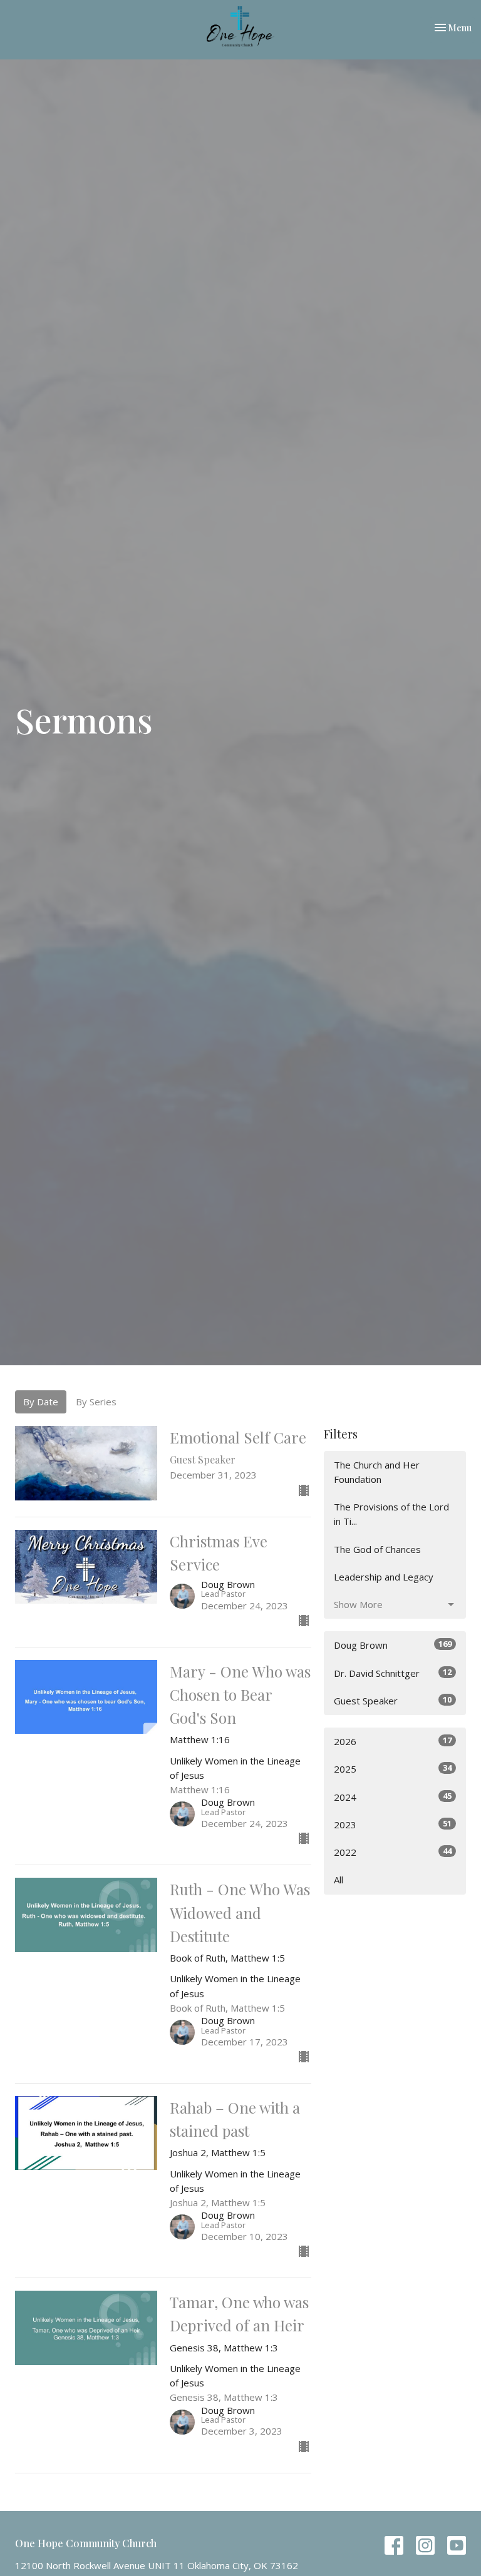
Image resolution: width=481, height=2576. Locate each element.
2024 (393, 1797)
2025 (393, 1769)
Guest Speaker (393, 1700)
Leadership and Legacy (384, 1577)
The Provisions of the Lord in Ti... (391, 1514)
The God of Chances (377, 1549)
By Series (96, 1402)
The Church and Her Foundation (377, 1472)
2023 (393, 1824)
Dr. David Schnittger (393, 1673)
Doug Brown (393, 1645)
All (339, 1880)
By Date (41, 1402)
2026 (393, 1741)
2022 (393, 1852)
